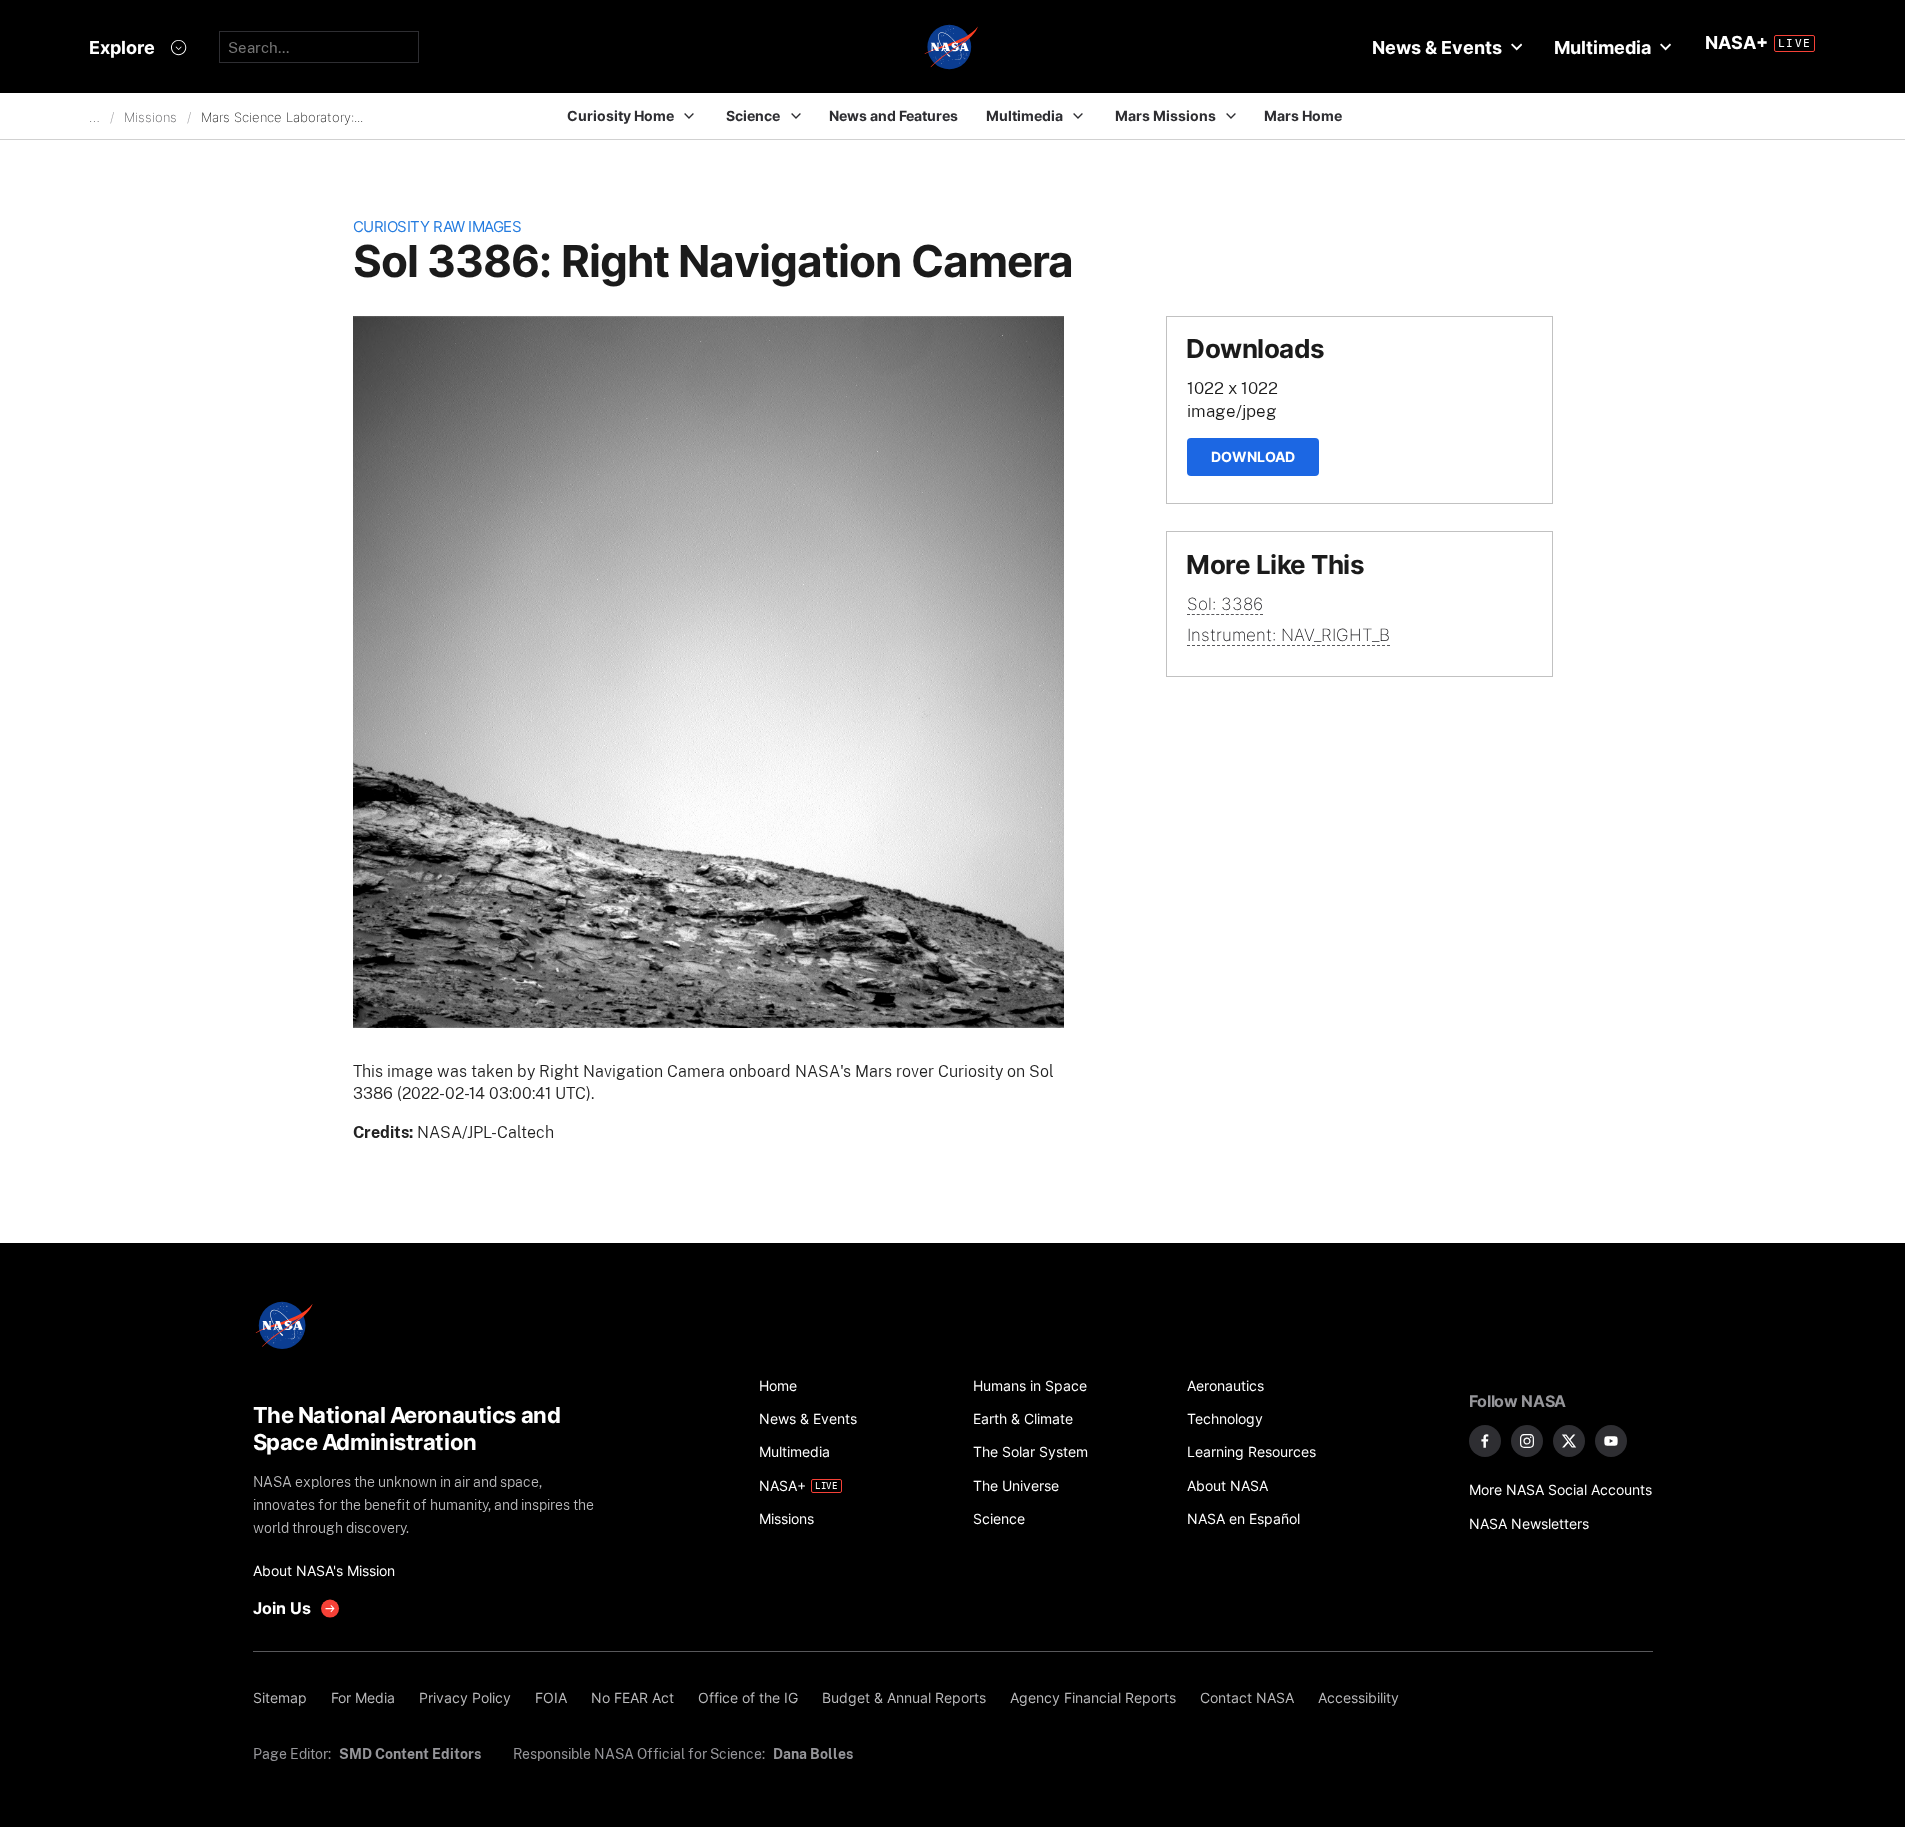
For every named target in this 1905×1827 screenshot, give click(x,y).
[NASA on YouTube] (1611, 1441)
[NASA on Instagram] (1527, 1441)
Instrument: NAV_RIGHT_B (1288, 635)
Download (1253, 456)
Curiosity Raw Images (437, 226)
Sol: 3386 (1225, 604)
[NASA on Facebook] (1485, 1441)
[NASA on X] (1569, 1441)
